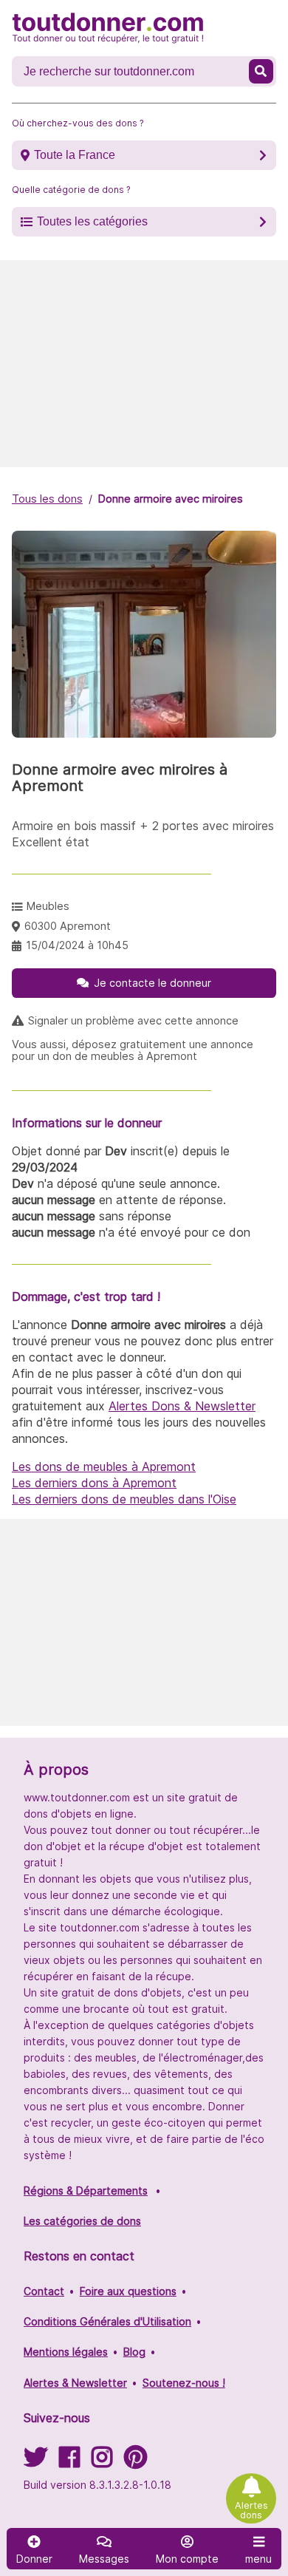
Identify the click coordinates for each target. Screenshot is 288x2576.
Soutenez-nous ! (184, 2383)
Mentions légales (66, 2352)
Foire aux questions (128, 2291)
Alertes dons (251, 2510)
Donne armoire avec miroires (171, 499)
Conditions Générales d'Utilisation (107, 2321)
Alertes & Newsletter (75, 2383)
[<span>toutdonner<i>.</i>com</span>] (108, 28)
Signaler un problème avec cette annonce (133, 1021)
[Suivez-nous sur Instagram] (102, 2462)
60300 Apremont (68, 926)
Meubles (48, 906)
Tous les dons (47, 499)
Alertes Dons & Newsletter (182, 1406)
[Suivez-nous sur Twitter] (35, 2462)
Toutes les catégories (92, 221)
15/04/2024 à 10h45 (77, 945)
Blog (134, 2352)
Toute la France (75, 155)
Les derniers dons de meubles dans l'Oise (124, 1499)
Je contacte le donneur (152, 983)
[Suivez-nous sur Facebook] (69, 2462)
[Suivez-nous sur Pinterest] (136, 2462)
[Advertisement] (144, 364)
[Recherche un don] (261, 71)
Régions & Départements (86, 2191)
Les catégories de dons (82, 2221)
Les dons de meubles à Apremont (104, 1467)
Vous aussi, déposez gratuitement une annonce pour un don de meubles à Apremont (133, 1050)
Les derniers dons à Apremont (94, 1483)
